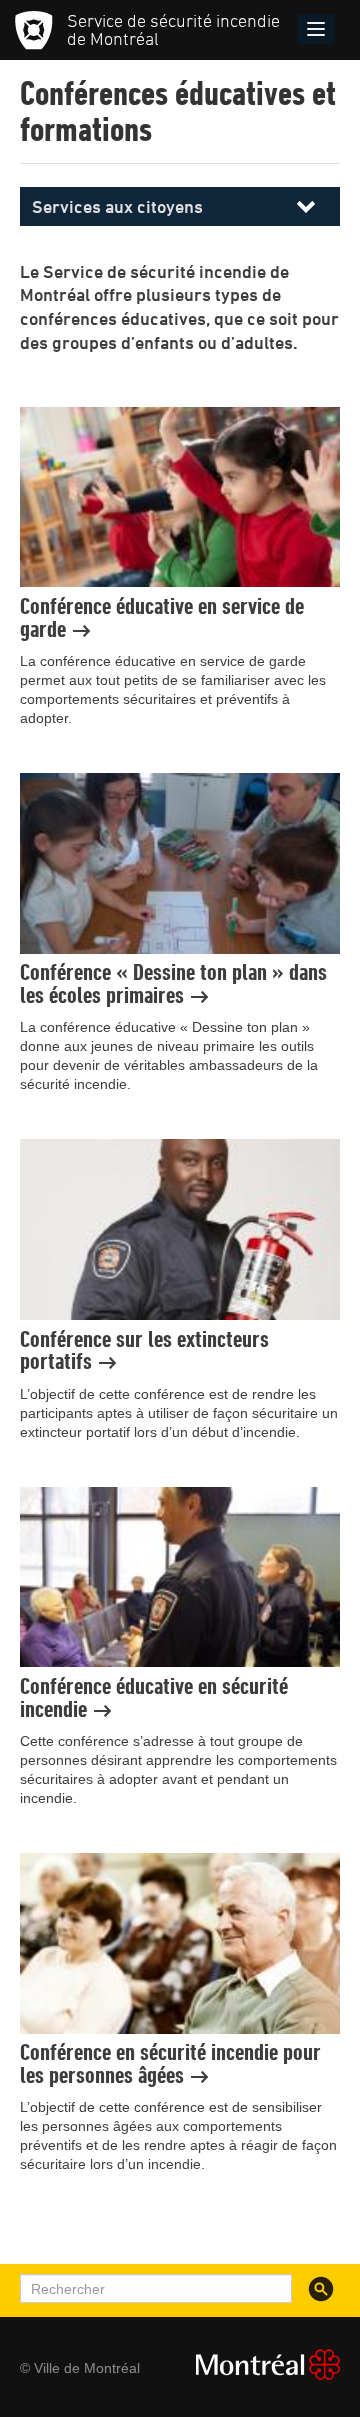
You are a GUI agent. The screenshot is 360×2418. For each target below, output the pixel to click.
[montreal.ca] (260, 2364)
